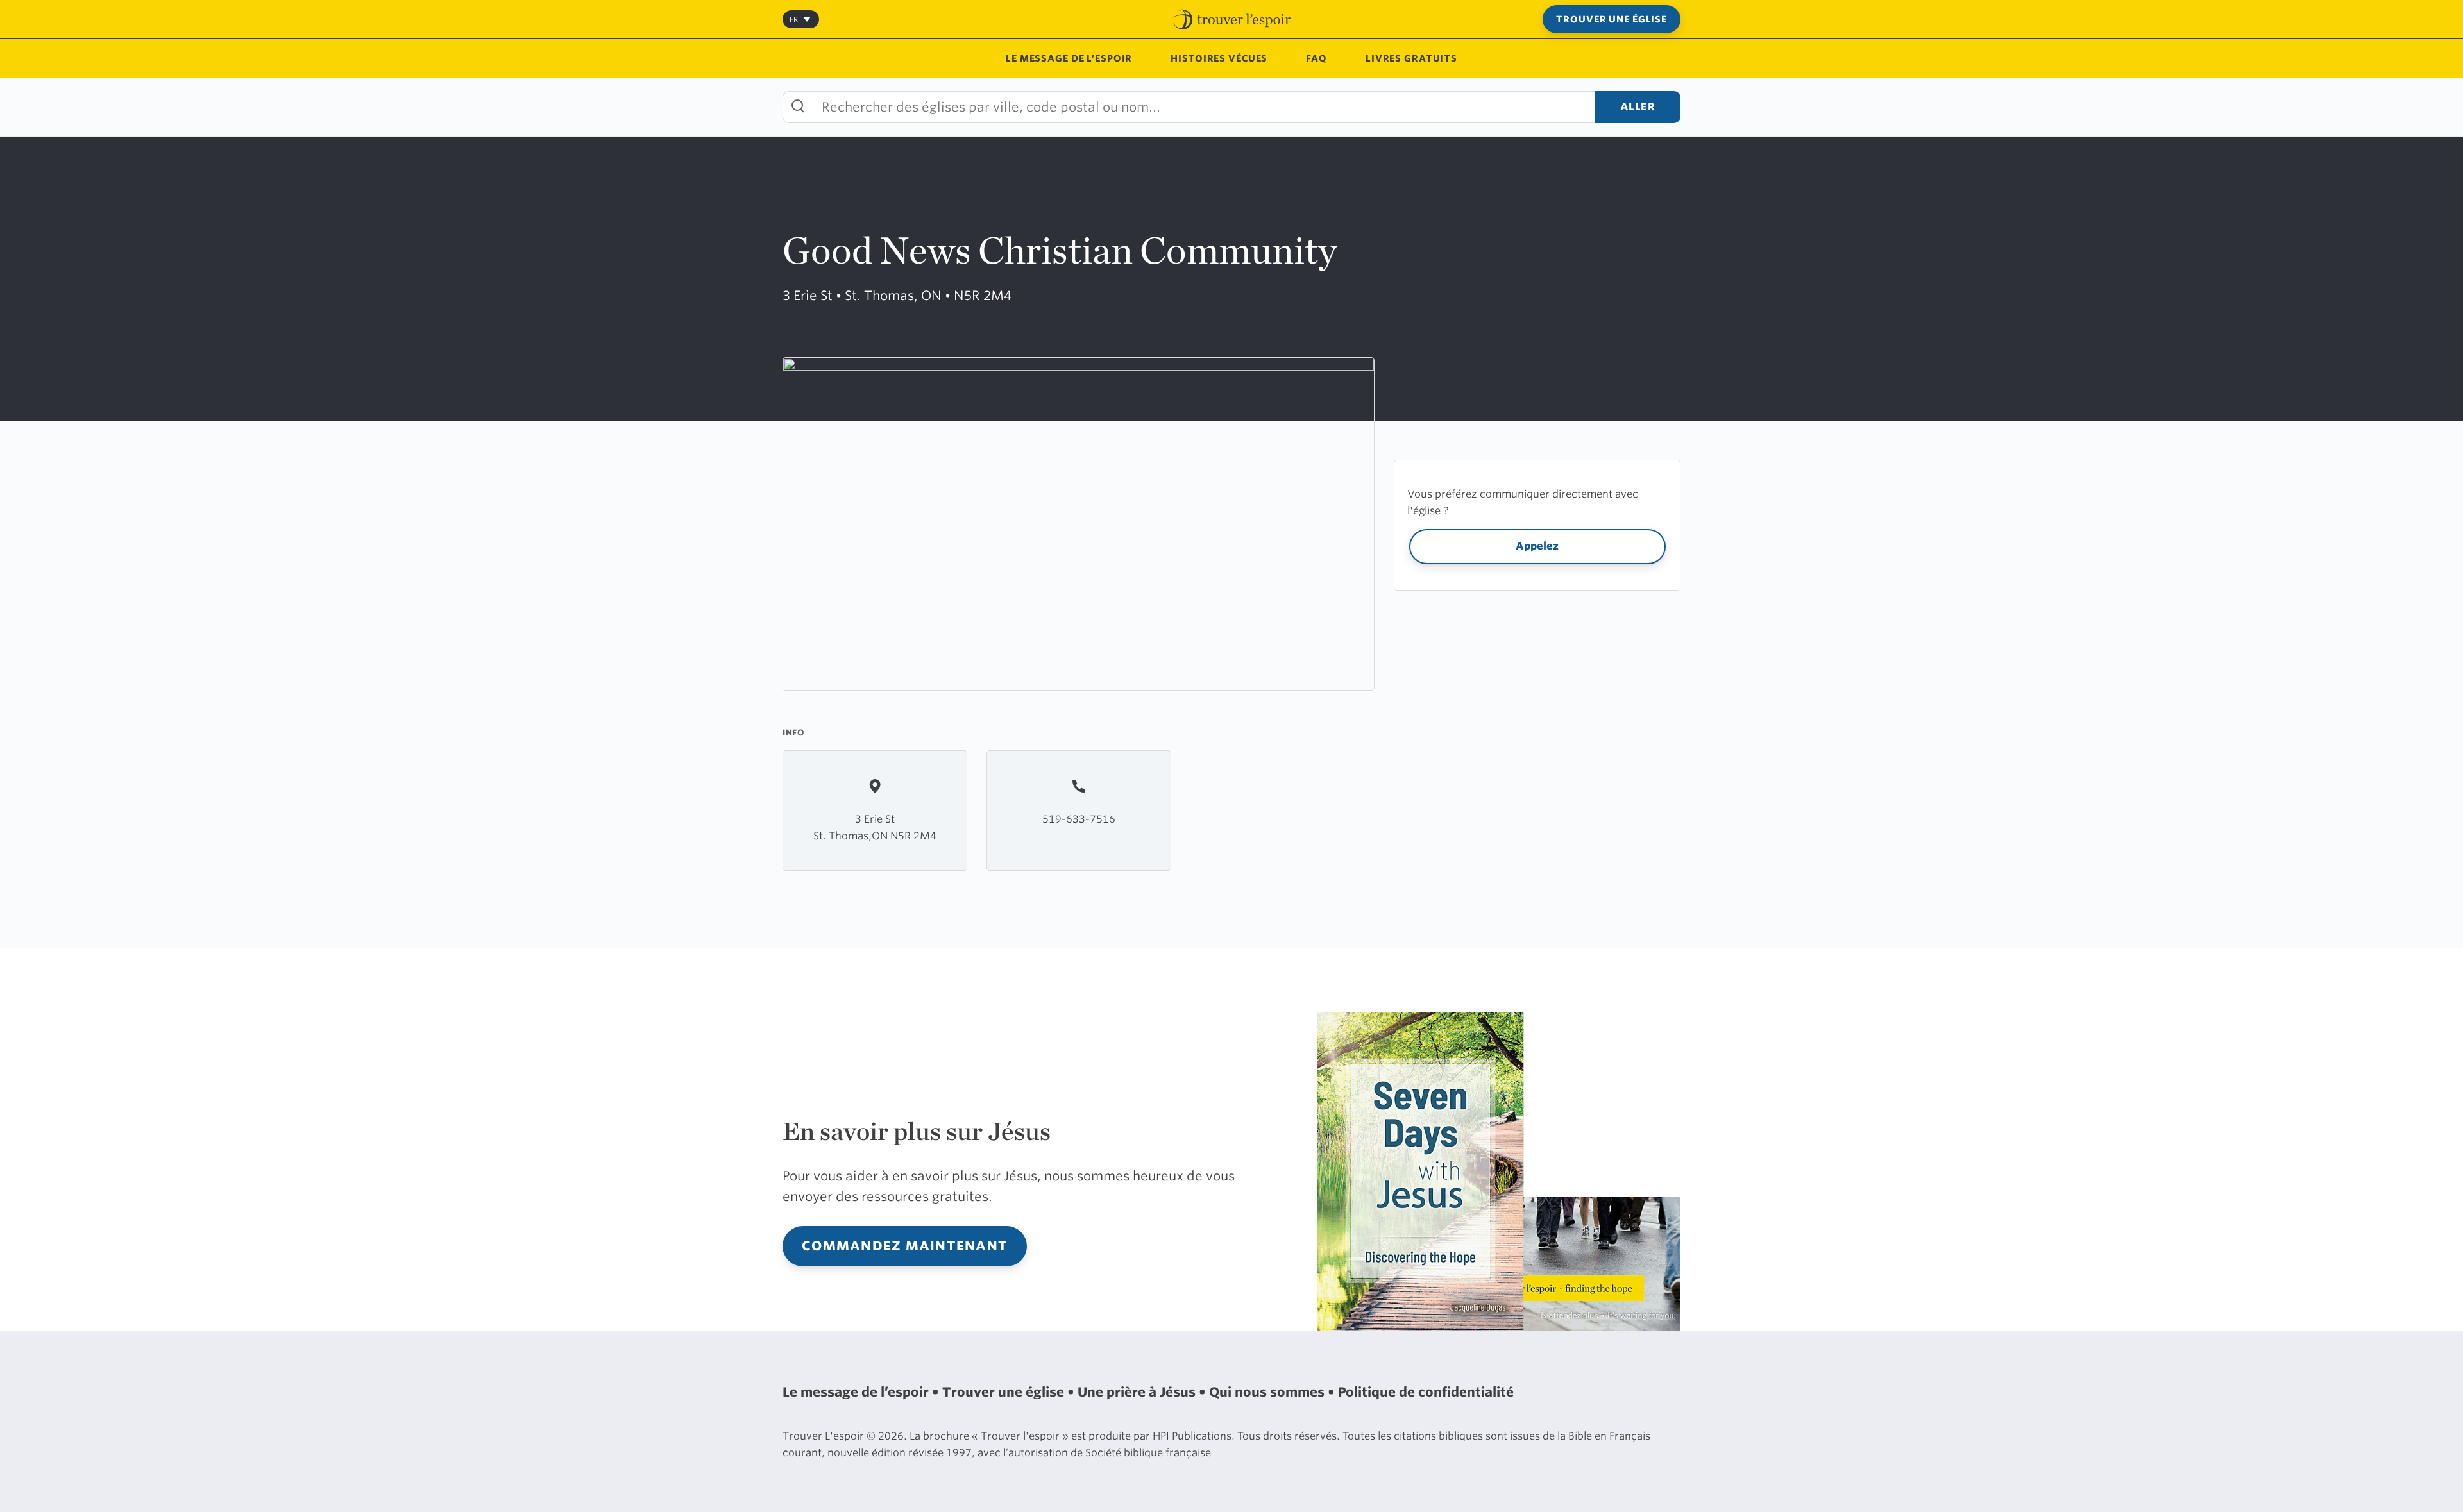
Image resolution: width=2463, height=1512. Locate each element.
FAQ (1316, 58)
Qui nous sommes (1268, 1392)
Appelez (1537, 546)
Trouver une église (1612, 19)
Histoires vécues (1219, 58)
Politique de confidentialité (1426, 1392)
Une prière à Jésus (1138, 1392)
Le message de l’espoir (1069, 58)
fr (794, 19)
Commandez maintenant (905, 1246)
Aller (1638, 107)
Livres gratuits (1411, 58)
